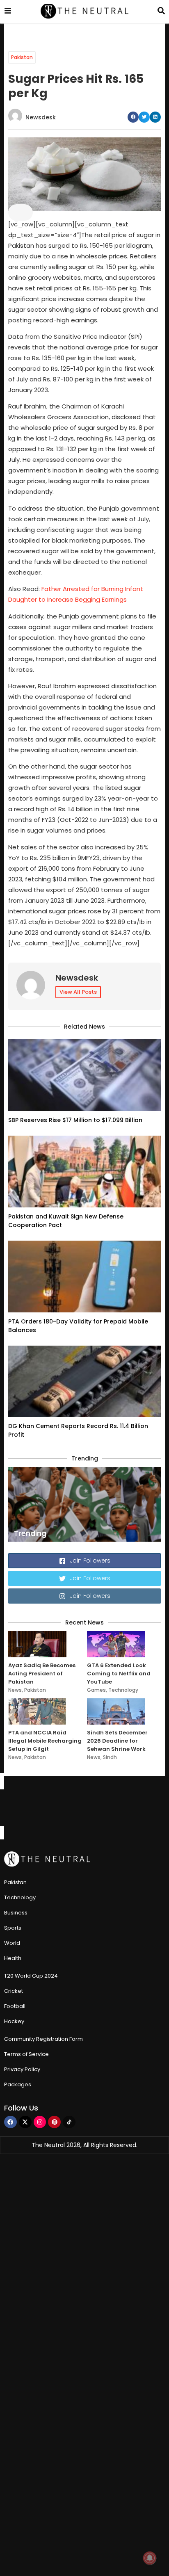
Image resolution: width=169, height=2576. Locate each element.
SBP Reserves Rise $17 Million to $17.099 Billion (75, 1120)
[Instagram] (40, 2122)
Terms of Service (26, 2054)
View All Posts (78, 992)
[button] (133, 117)
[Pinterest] (54, 2122)
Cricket (14, 1991)
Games (96, 1690)
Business (16, 1913)
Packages (18, 2084)
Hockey (14, 2021)
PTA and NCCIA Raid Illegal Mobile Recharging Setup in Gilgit (45, 1741)
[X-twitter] (25, 2122)
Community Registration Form (43, 2039)
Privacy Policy (22, 2069)
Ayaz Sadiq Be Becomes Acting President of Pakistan (42, 1674)
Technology (123, 1690)
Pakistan (22, 57)
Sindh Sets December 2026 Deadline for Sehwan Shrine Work (117, 1741)
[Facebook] (10, 2122)
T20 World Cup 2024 (31, 1976)
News (15, 1690)
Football (15, 2006)
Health (13, 1958)
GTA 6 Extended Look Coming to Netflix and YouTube (119, 1674)
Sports (13, 1928)
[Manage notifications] (150, 2558)
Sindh (110, 1757)
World (12, 1943)
